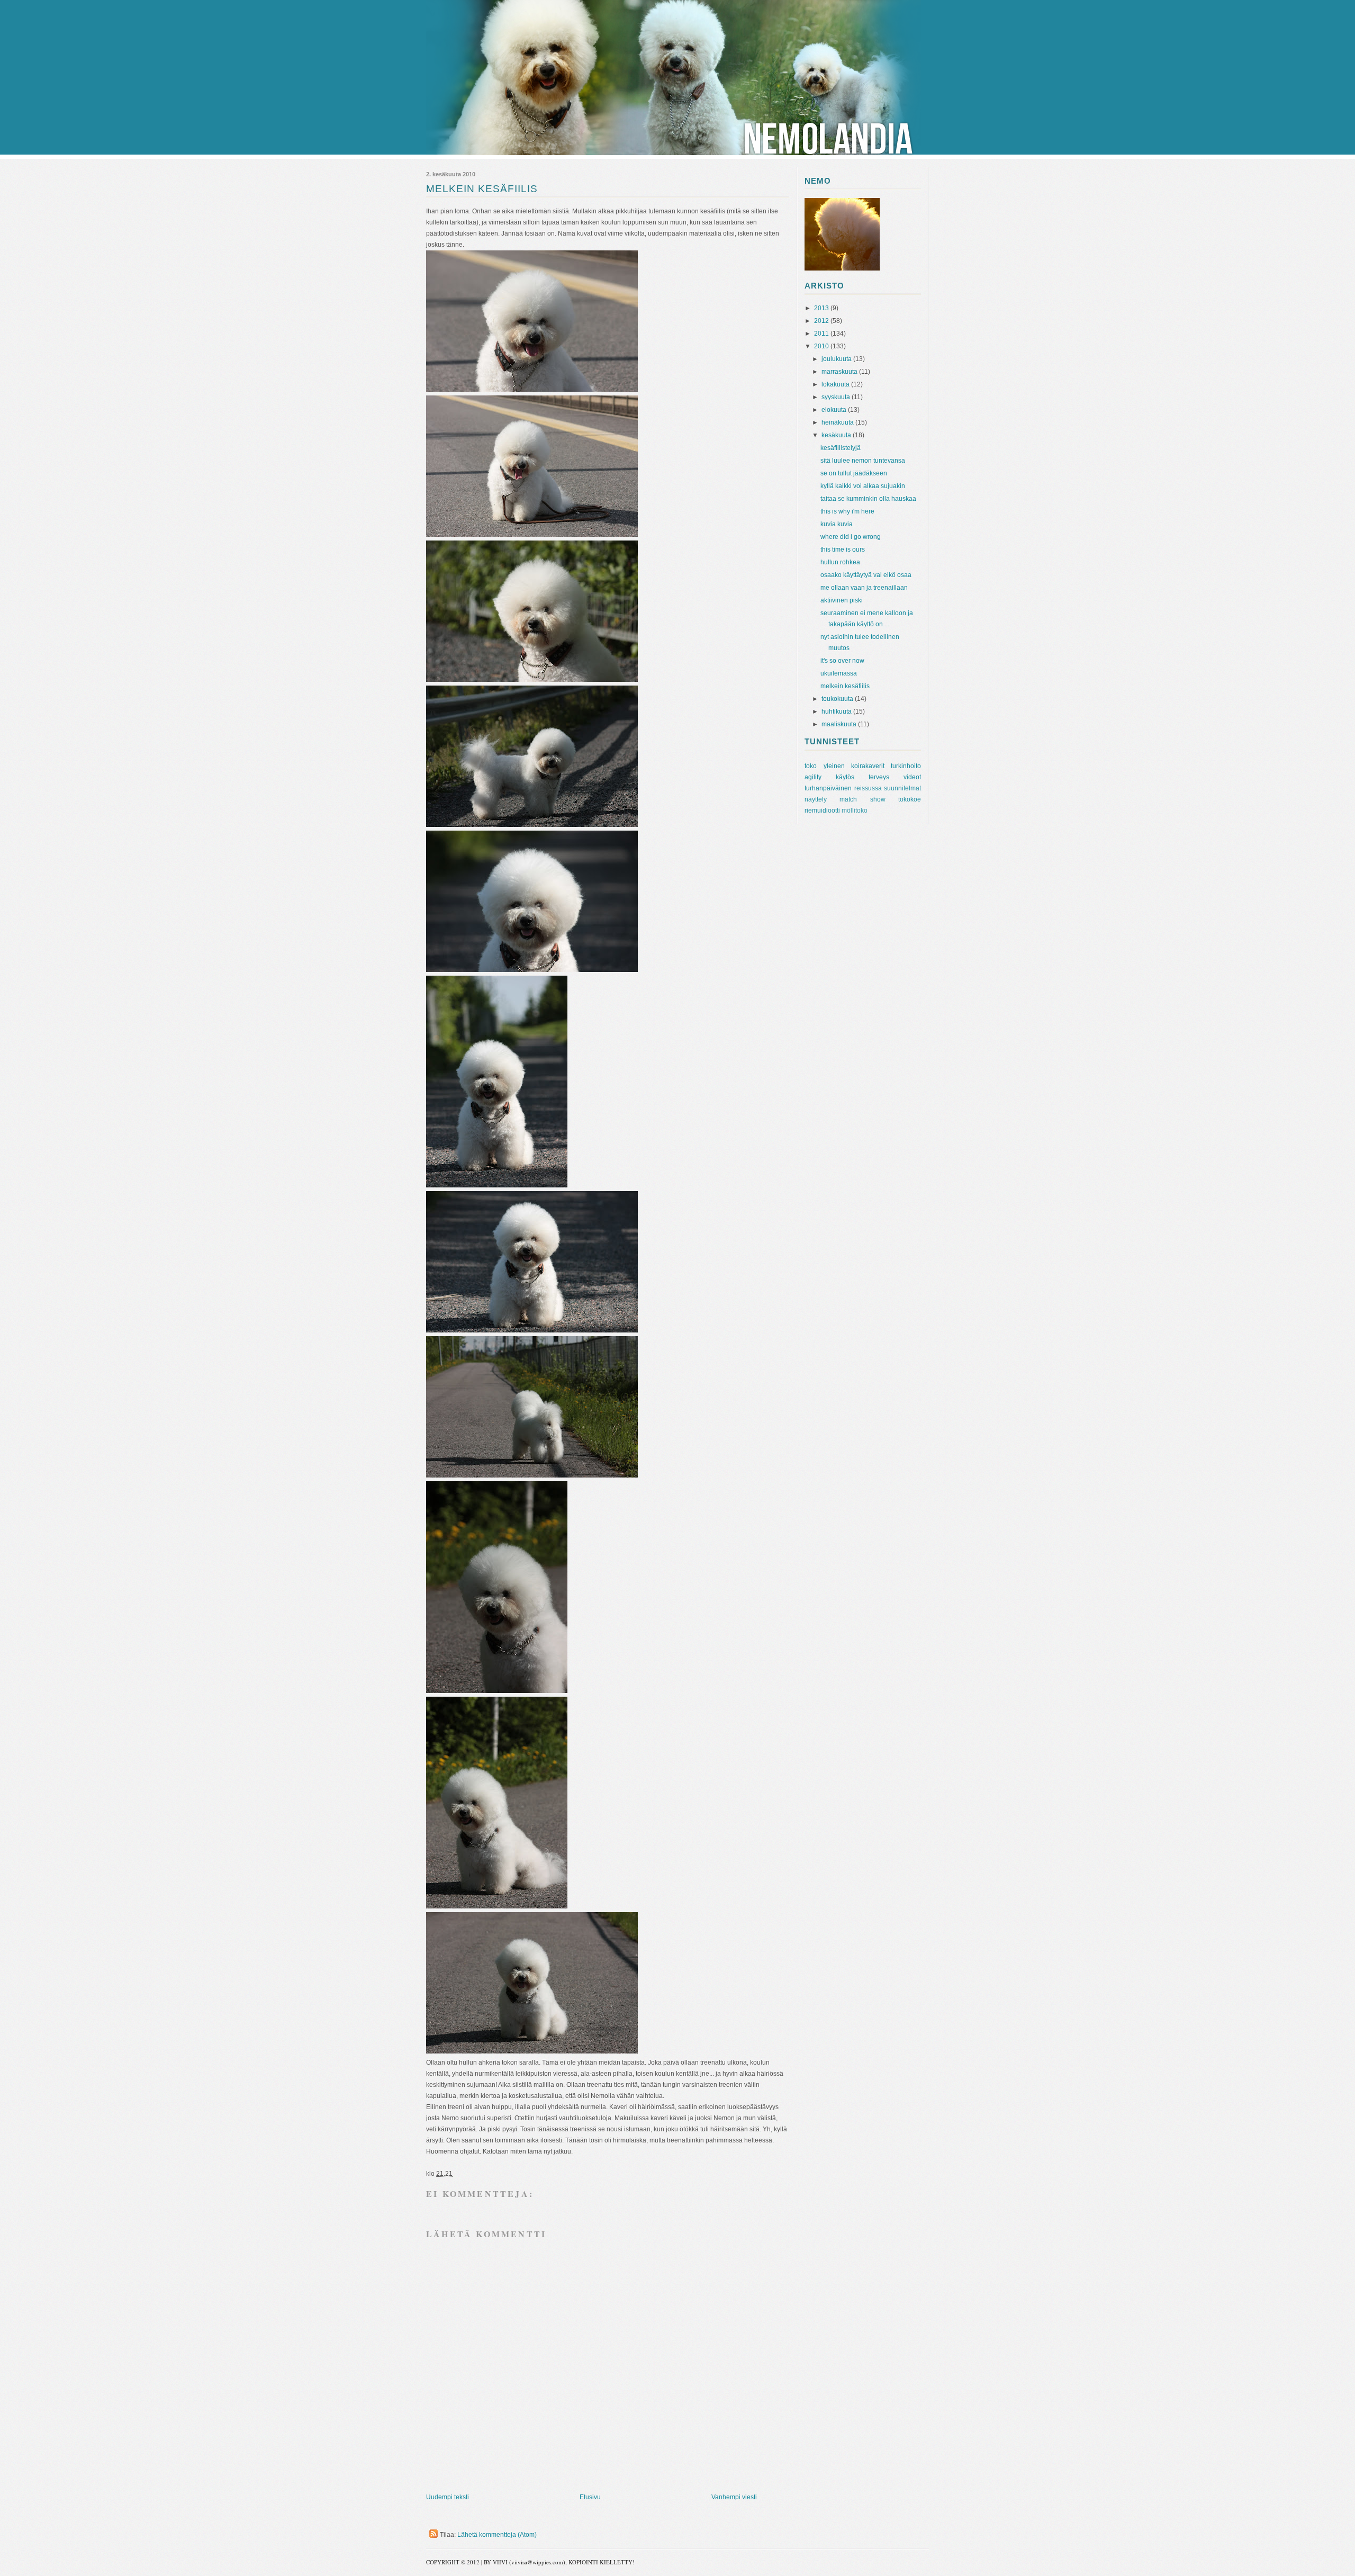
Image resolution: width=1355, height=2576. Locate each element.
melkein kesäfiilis (845, 686)
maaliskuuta (840, 724)
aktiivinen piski (842, 600)
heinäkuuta (838, 422)
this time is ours (843, 550)
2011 (822, 334)
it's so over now (842, 661)
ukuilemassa (839, 673)
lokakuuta (836, 384)
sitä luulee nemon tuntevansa (863, 461)
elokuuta (835, 410)
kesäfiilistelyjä (841, 448)
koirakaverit (868, 766)
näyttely (816, 799)
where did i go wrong (851, 537)
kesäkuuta (837, 435)
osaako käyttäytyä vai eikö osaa (866, 575)
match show (862, 799)
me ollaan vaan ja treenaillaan (864, 588)
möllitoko (855, 810)
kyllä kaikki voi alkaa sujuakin (863, 486)
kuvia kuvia (837, 524)
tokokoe (910, 799)
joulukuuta (837, 359)
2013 (822, 308)
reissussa (868, 788)
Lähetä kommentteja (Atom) (497, 2535)
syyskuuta (837, 397)
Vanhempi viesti (734, 2497)
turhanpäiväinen (828, 788)
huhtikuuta (837, 711)
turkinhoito (906, 766)
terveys (879, 777)
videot (912, 777)
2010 (822, 346)
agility (813, 777)
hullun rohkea (840, 562)
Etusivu (590, 2497)
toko (811, 766)
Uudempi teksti (448, 2497)
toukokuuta (838, 699)
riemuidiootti (822, 810)
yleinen (834, 766)
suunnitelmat (902, 788)
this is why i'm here (847, 511)
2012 (822, 321)
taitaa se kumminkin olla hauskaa (868, 499)
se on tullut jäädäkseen (854, 473)
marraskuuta (840, 372)
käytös (845, 777)
